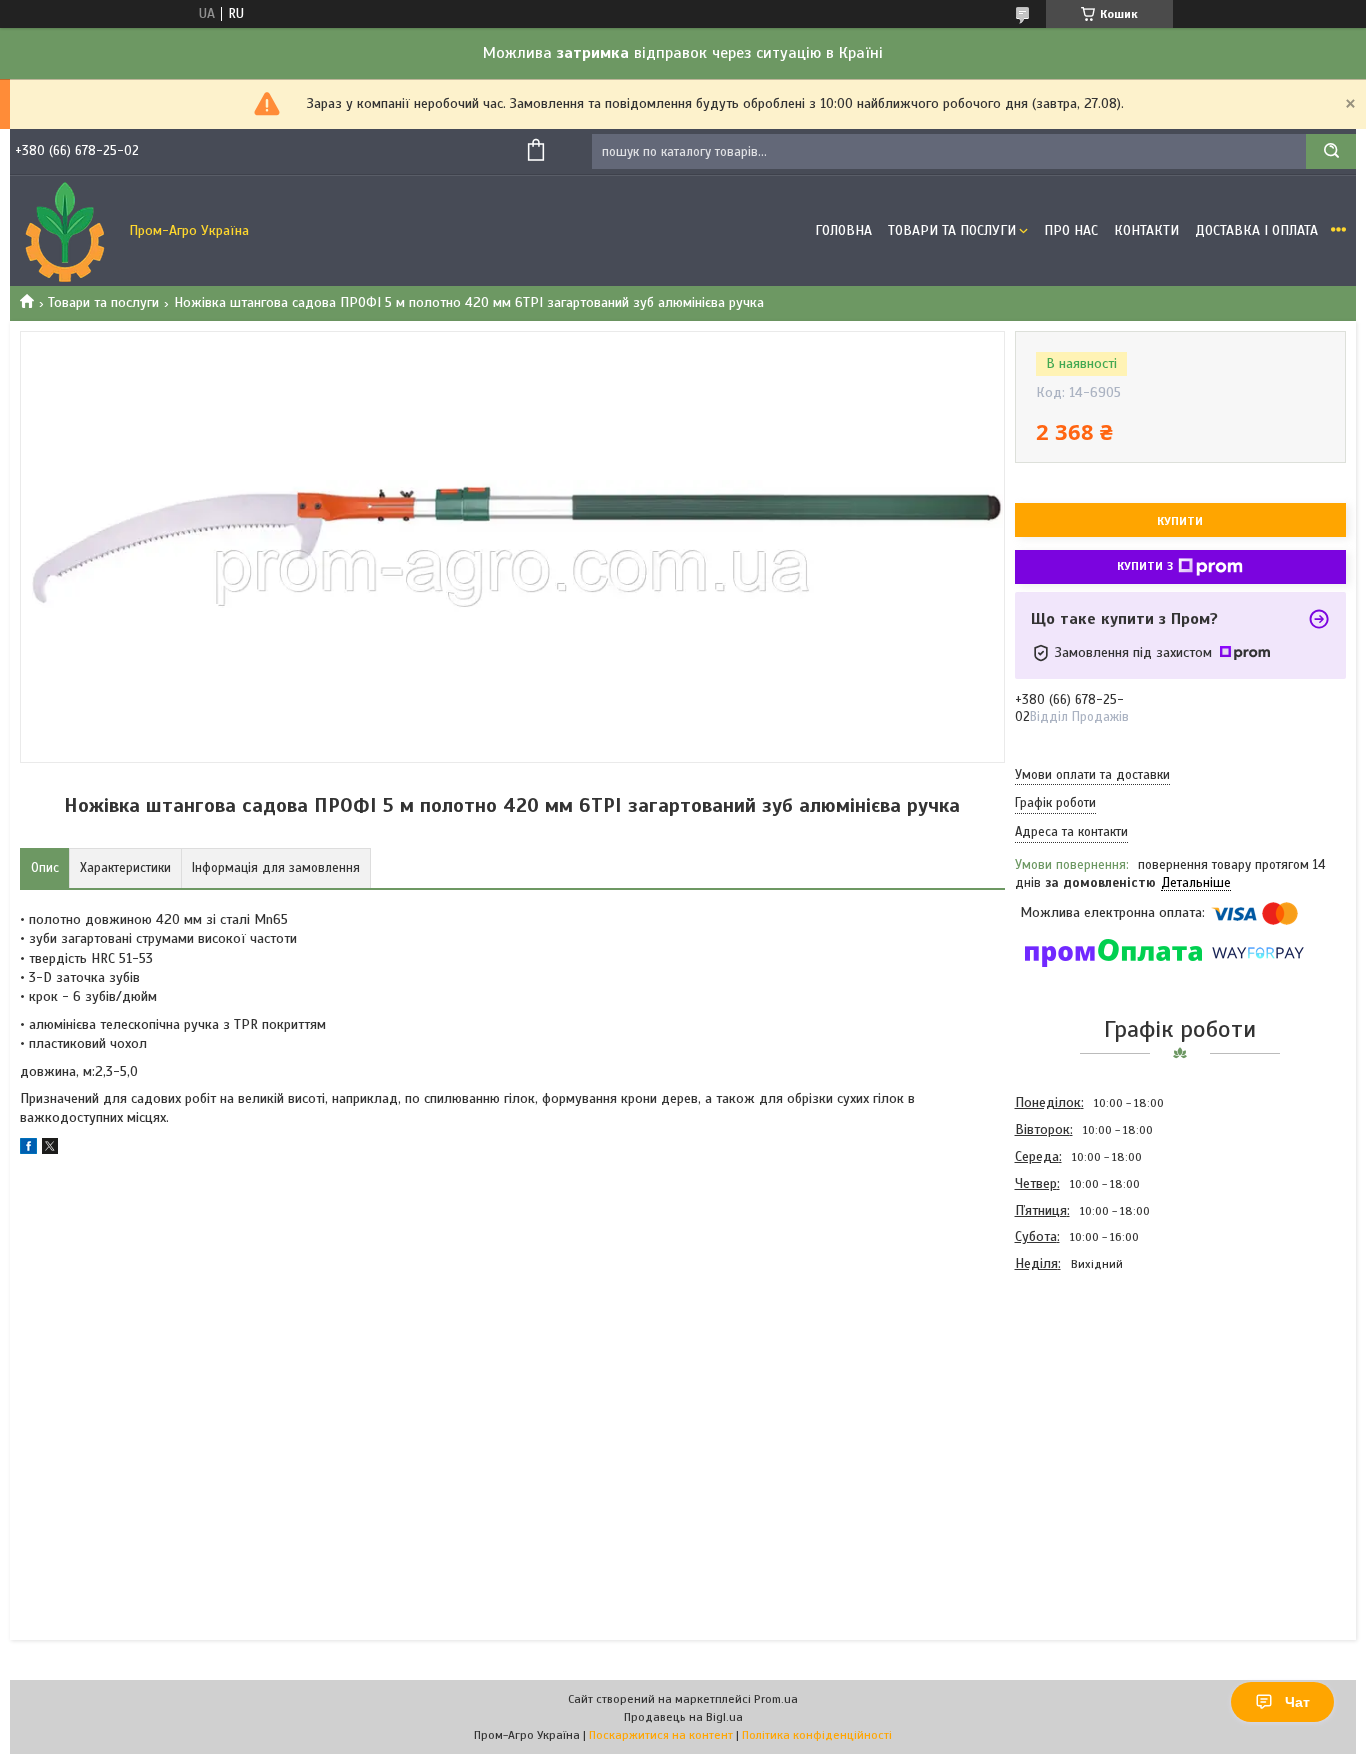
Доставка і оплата (1256, 230)
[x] (50, 1149)
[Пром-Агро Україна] (65, 231)
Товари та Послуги (952, 230)
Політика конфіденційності (817, 1735)
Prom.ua (776, 1699)
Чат (1297, 1702)
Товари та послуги (103, 302)
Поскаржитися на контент (661, 1735)
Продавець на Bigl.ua (683, 1717)
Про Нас (1071, 230)
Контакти (1146, 230)
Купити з (1145, 566)
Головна (843, 230)
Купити (1180, 521)
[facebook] (28, 1149)
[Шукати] (1331, 151)
